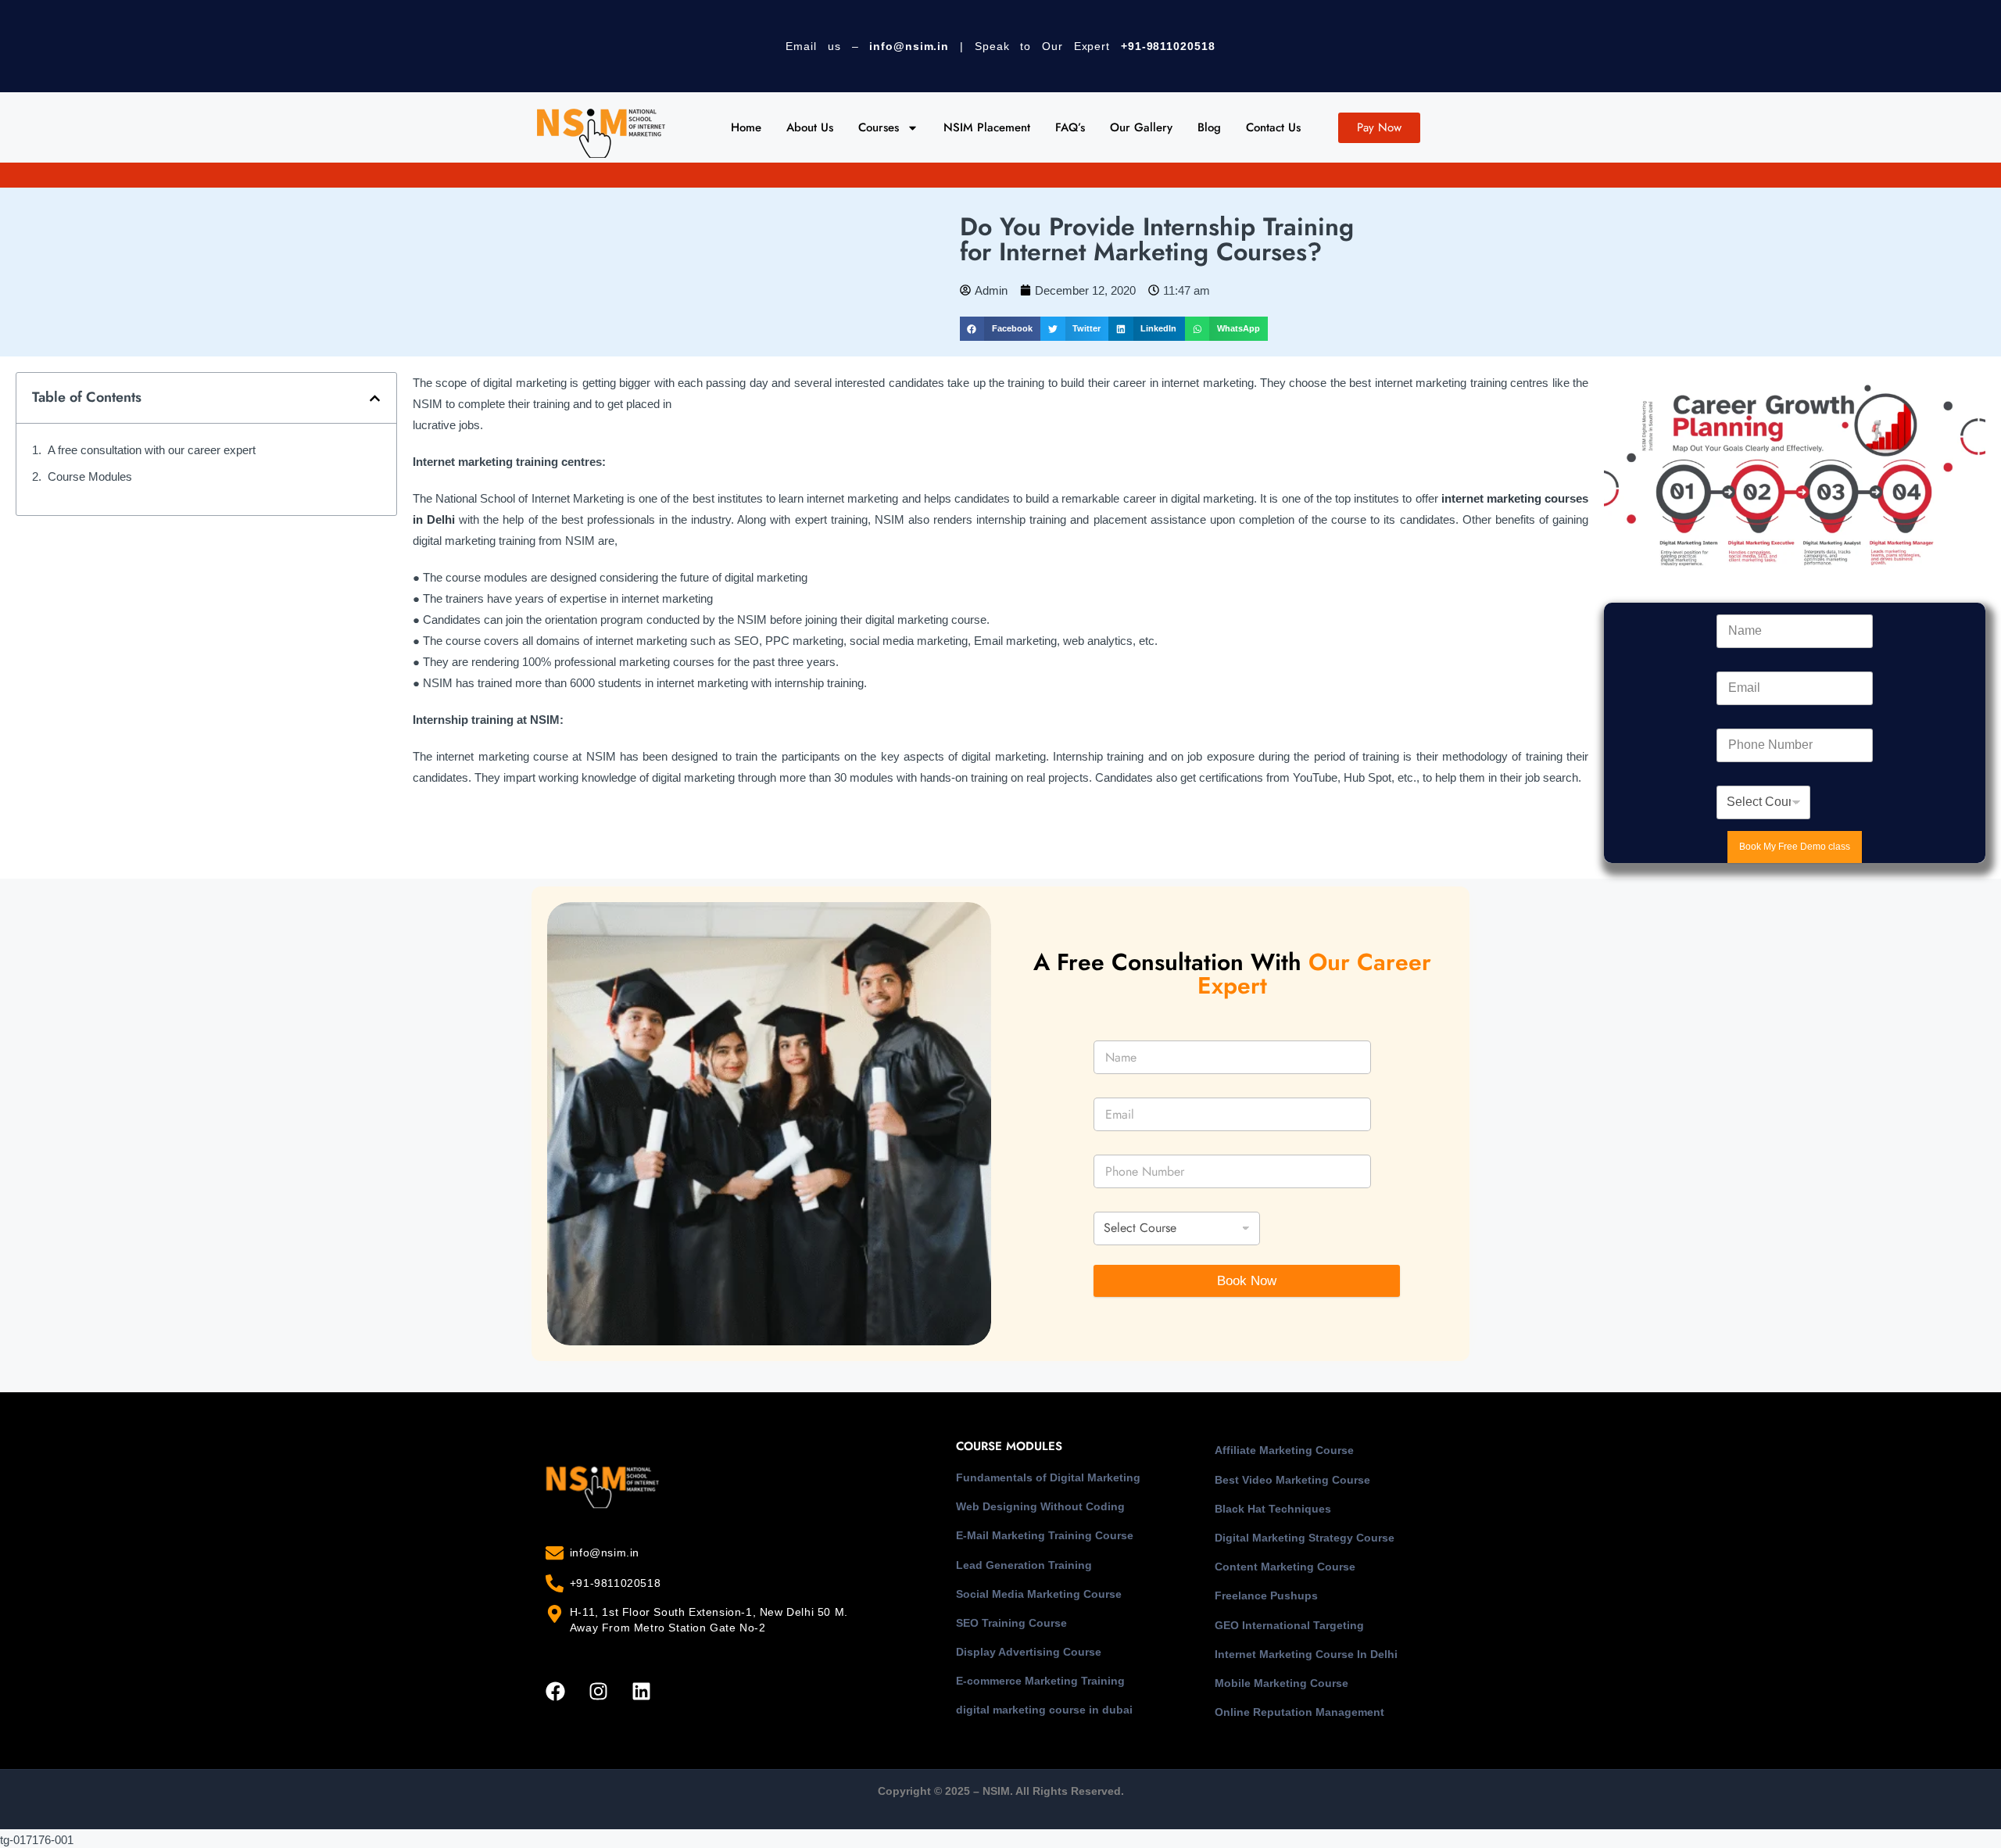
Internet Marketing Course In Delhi (1306, 1654)
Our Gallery (1141, 127)
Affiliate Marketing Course (1284, 1450)
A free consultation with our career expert (152, 450)
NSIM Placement (987, 127)
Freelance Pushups (1266, 1596)
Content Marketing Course (1285, 1567)
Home (746, 127)
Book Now (1247, 1281)
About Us (810, 127)
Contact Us (1273, 127)
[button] (1000, 329)
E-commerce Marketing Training (1040, 1681)
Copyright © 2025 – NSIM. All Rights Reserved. (1001, 1791)
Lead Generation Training (1024, 1565)
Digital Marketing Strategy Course (1305, 1538)
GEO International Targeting (1289, 1625)
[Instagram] (598, 1691)
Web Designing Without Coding (1040, 1506)
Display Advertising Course (1029, 1652)
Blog (1209, 127)
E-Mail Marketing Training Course (1045, 1535)
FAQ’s (1070, 127)
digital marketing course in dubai (1044, 1710)
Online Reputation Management (1299, 1712)
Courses (879, 127)
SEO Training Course (1011, 1623)
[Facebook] (555, 1691)
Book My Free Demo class (1795, 847)
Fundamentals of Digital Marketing (1048, 1477)
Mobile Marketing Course (1281, 1683)
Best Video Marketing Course (1292, 1480)
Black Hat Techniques (1273, 1509)
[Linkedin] (641, 1691)
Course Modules (90, 476)
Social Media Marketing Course (1039, 1594)
